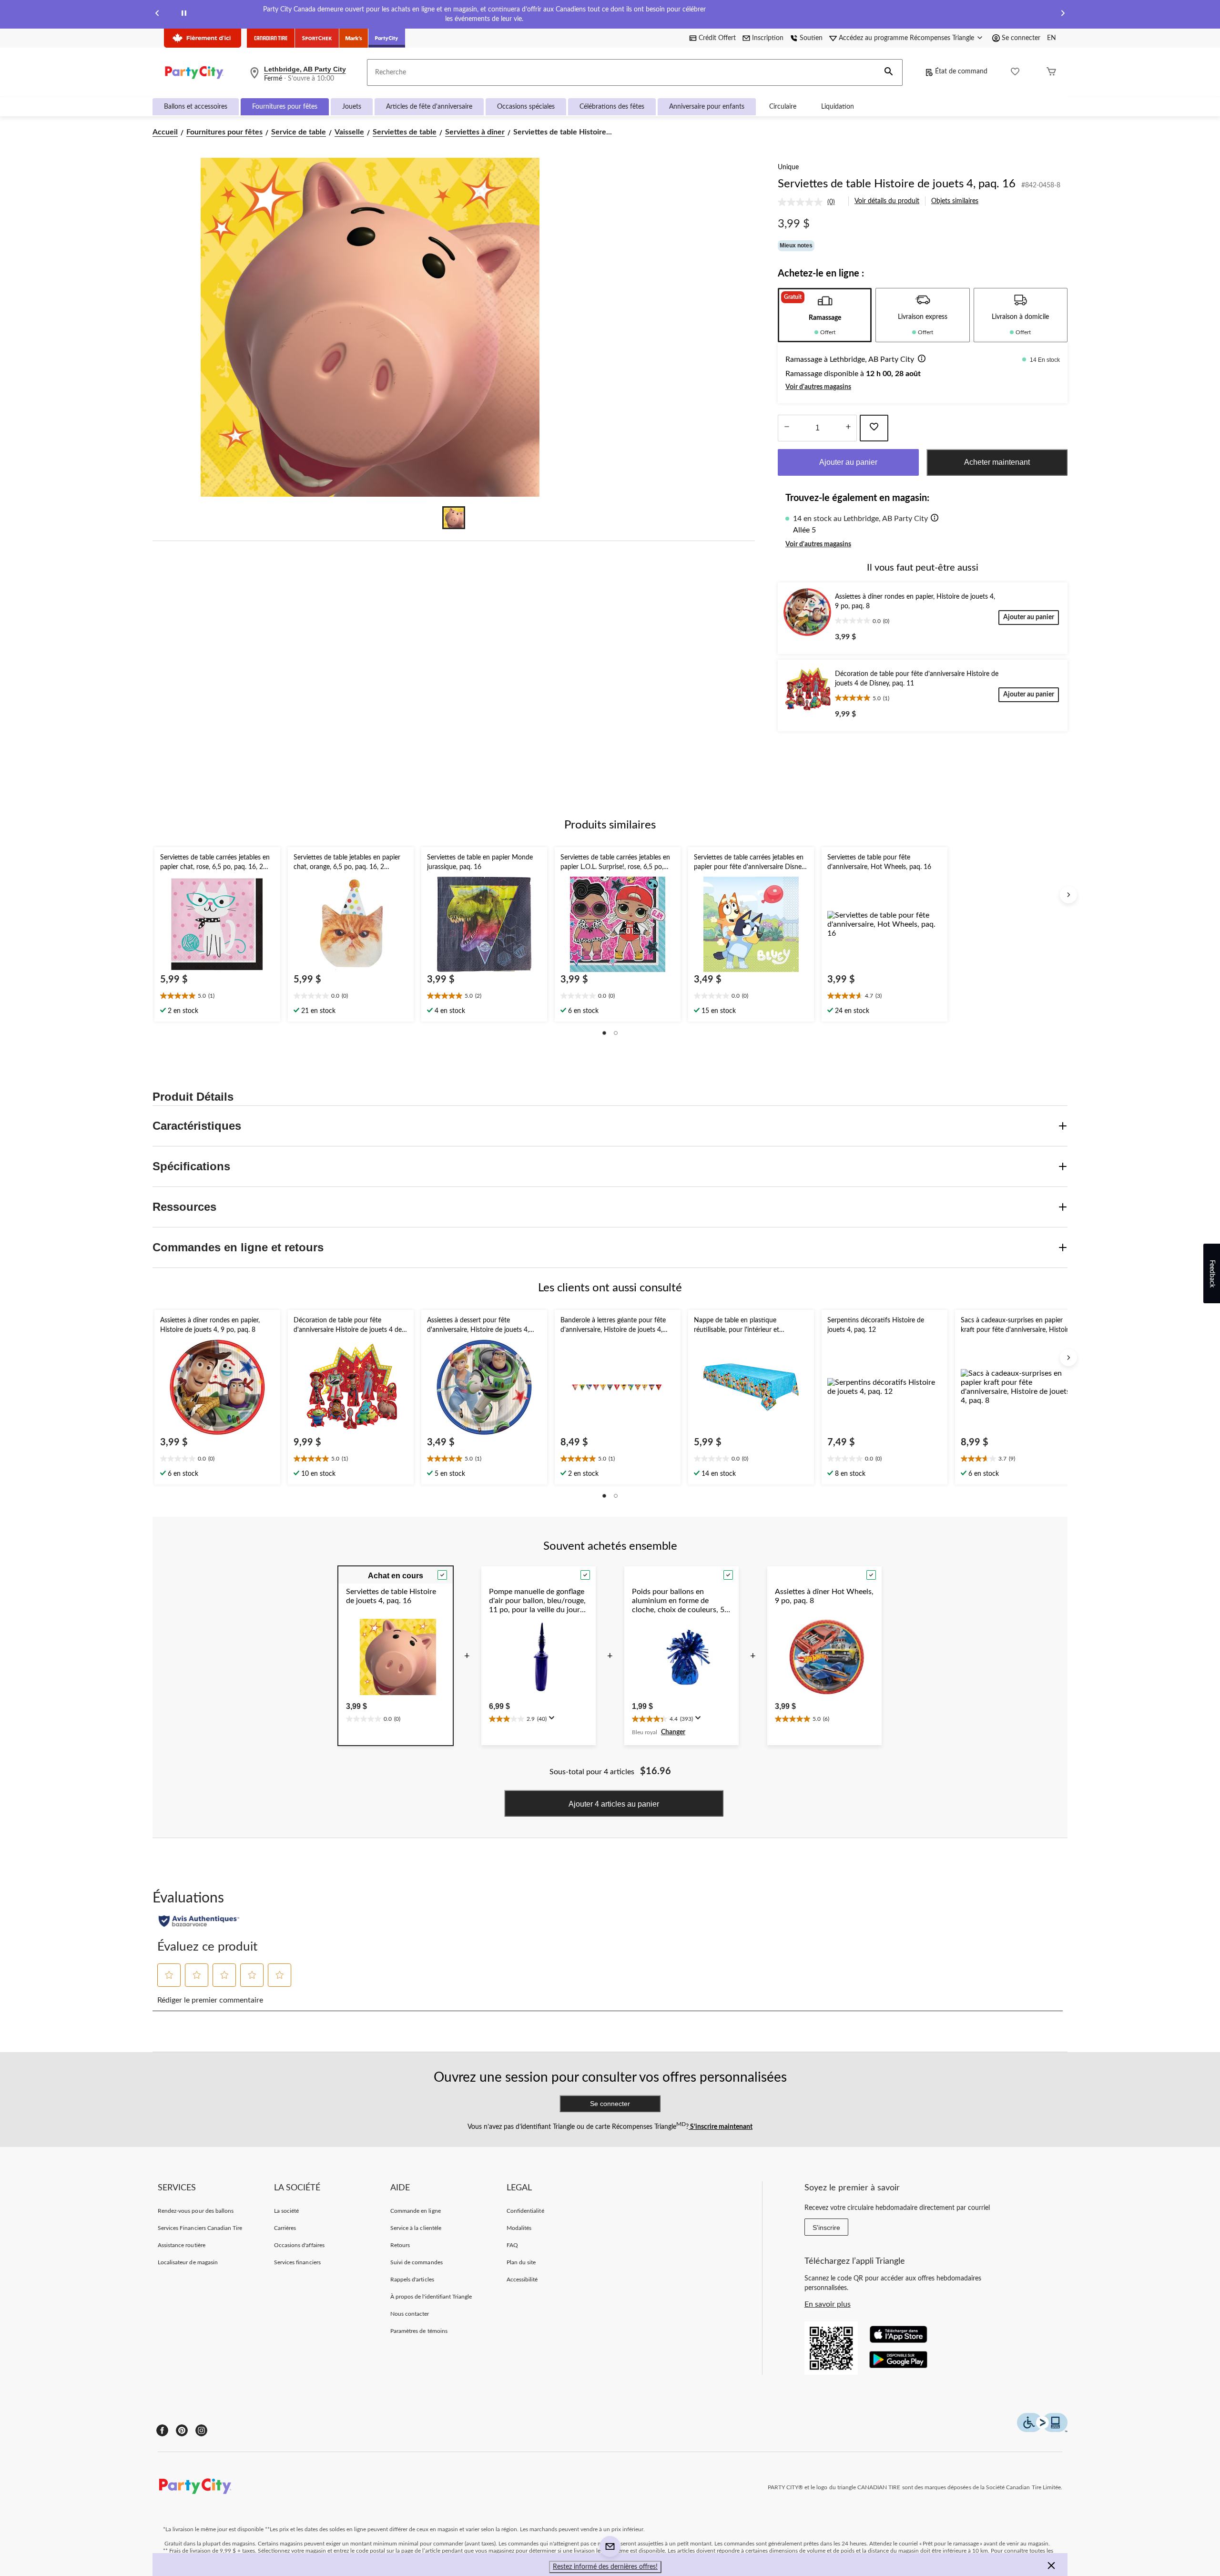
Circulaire (783, 107)
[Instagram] (201, 2430)
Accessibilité (522, 2280)
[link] (810, 202)
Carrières (285, 2228)
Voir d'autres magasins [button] (818, 387)
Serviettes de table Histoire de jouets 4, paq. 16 (897, 184)
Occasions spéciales (526, 107)
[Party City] (387, 38)
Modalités (519, 2228)
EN (1052, 38)
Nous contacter (410, 2314)
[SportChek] (317, 38)
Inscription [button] (768, 38)
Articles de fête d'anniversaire (429, 107)
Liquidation (838, 107)
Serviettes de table (405, 132)
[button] (889, 72)
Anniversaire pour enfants (707, 107)
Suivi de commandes (417, 2262)
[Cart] (1051, 73)
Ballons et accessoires (196, 107)
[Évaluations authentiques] (199, 1921)
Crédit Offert (717, 38)
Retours (400, 2245)
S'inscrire (826, 2228)
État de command (961, 72)
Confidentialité (525, 2211)
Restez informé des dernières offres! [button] (605, 2567)
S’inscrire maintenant (721, 2127)
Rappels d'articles (412, 2280)
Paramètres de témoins (419, 2331)
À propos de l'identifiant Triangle (431, 2297)
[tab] (825, 315)
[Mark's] (354, 38)
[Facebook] (162, 2430)
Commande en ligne (416, 2211)
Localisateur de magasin (188, 2262)
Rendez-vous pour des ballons (196, 2211)
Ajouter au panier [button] (848, 462)
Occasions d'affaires (299, 2245)
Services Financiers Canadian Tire (200, 2228)
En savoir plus (828, 2304)
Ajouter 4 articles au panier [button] (614, 1804)
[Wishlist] (1015, 73)
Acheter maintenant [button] (997, 462)
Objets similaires (955, 201)
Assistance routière (182, 2245)
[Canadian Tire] (271, 38)
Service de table (299, 132)
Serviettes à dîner (475, 132)
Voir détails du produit (887, 201)
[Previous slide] (157, 15)
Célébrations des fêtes (612, 107)
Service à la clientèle (416, 2228)
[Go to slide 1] (454, 518)
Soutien (811, 38)
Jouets (352, 107)
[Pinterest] (182, 2430)
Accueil (165, 132)
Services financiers (297, 2262)
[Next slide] (1063, 15)
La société (286, 2211)
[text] (217, 997)
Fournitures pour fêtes (285, 107)
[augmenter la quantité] (787, 428)
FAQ (512, 2245)
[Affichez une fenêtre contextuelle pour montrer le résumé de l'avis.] (554, 1721)
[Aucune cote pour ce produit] (803, 202)
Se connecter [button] (1021, 38)
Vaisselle (349, 132)
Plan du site (521, 2262)
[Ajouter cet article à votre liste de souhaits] (874, 428)
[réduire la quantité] (848, 428)
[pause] (184, 15)
